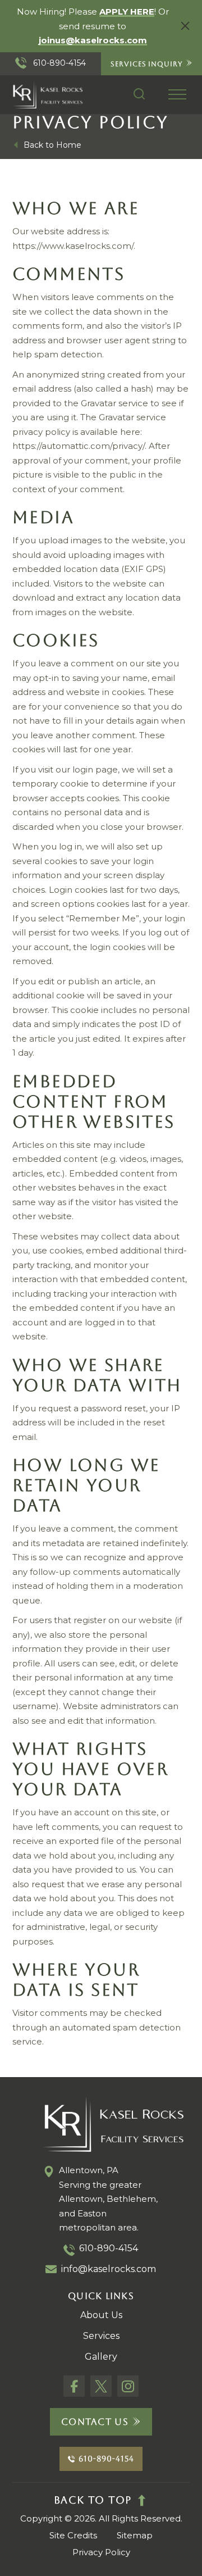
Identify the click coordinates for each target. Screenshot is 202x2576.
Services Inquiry (146, 63)
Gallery (101, 2357)
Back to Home (52, 145)
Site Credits (73, 2535)
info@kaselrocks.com (109, 2269)
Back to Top (93, 2500)
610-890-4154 (58, 63)
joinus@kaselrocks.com (93, 40)
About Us (101, 2315)
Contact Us (95, 2422)
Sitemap (135, 2535)
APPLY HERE (127, 12)
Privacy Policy (101, 2552)
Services (101, 2336)
